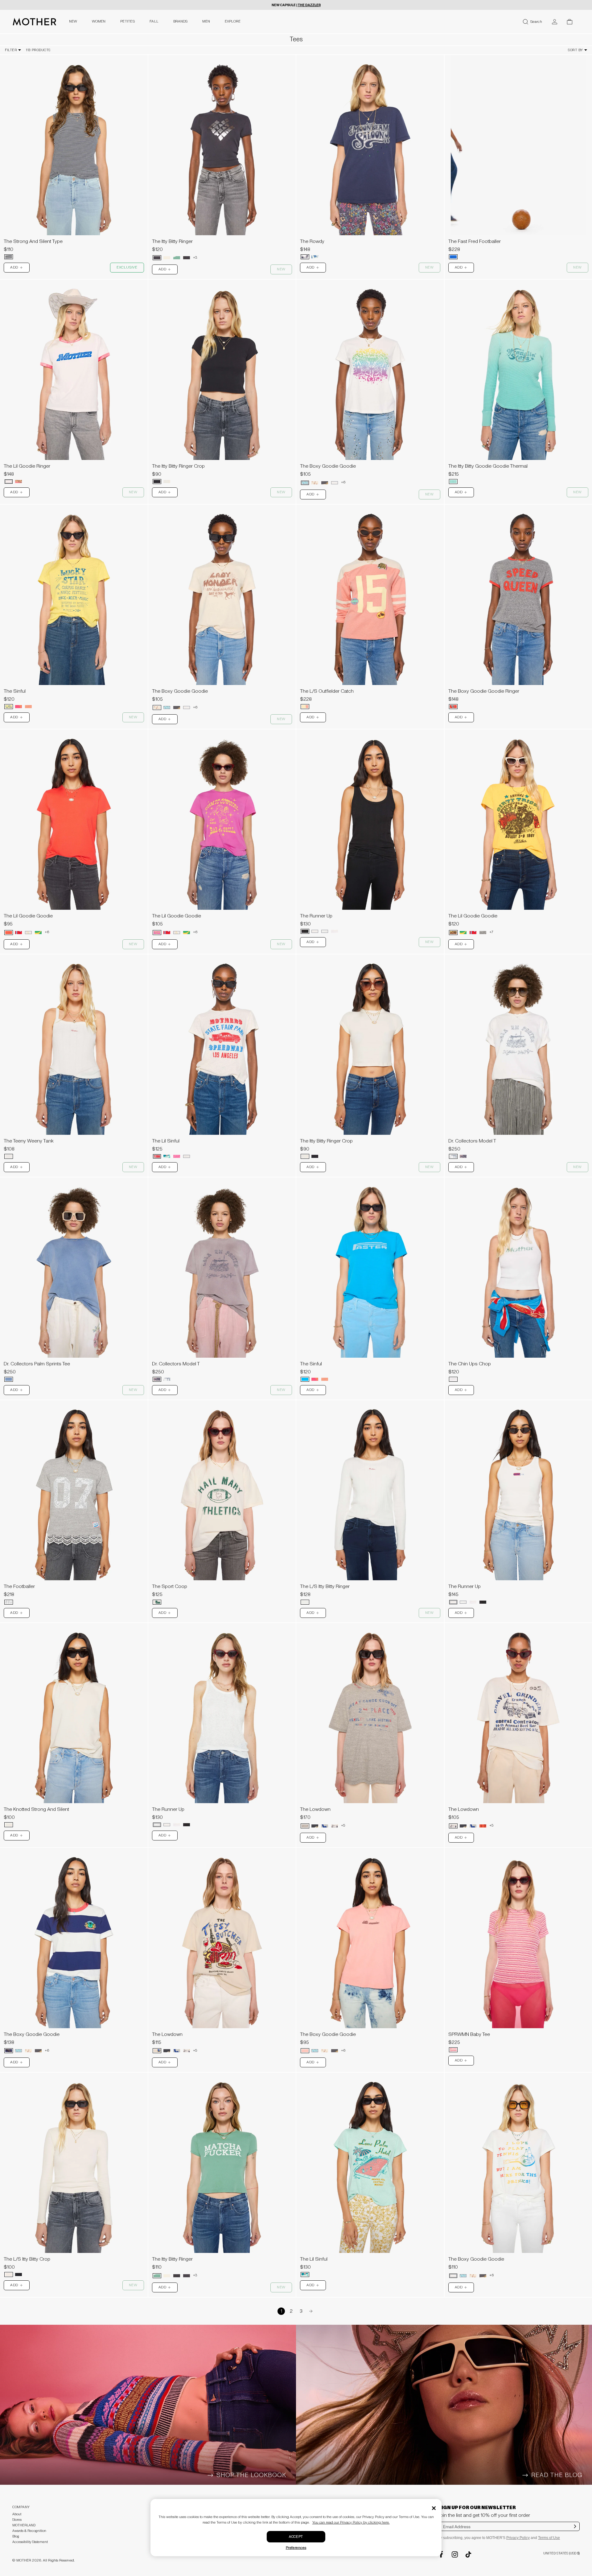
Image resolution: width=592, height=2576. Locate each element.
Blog (16, 2536)
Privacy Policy (518, 2538)
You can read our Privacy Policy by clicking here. (351, 2523)
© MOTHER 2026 (27, 2560)
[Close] (434, 2508)
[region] (74, 145)
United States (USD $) (561, 2553)
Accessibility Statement (30, 2542)
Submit (575, 2530)
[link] (74, 159)
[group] (74, 145)
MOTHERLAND (24, 2525)
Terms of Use (549, 2538)
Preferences (296, 2548)
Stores (17, 2520)
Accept (296, 2537)
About (17, 2514)
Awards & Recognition (29, 2531)
